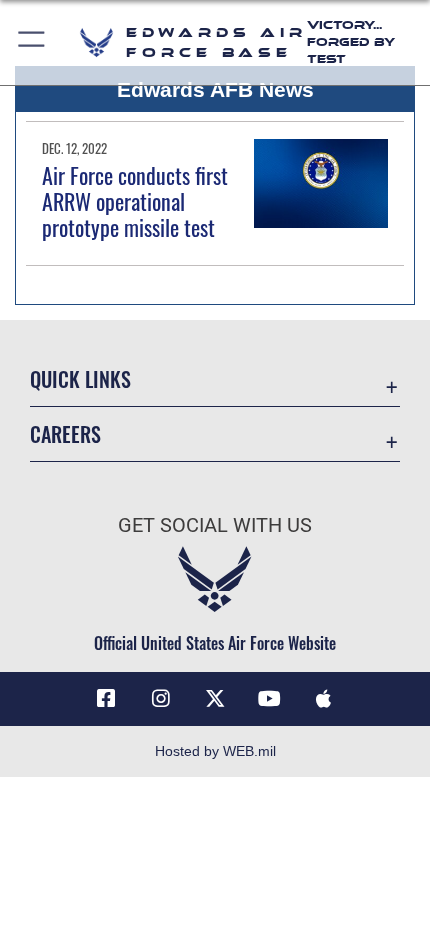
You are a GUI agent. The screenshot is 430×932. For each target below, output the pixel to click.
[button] (32, 42)
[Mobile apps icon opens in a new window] (324, 699)
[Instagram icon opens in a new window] (161, 699)
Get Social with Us (215, 525)
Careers (65, 434)
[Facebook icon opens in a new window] (106, 699)
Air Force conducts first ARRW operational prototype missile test (135, 201)
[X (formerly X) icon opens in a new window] (215, 699)
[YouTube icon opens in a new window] (269, 699)
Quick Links (80, 379)
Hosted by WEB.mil (215, 751)
